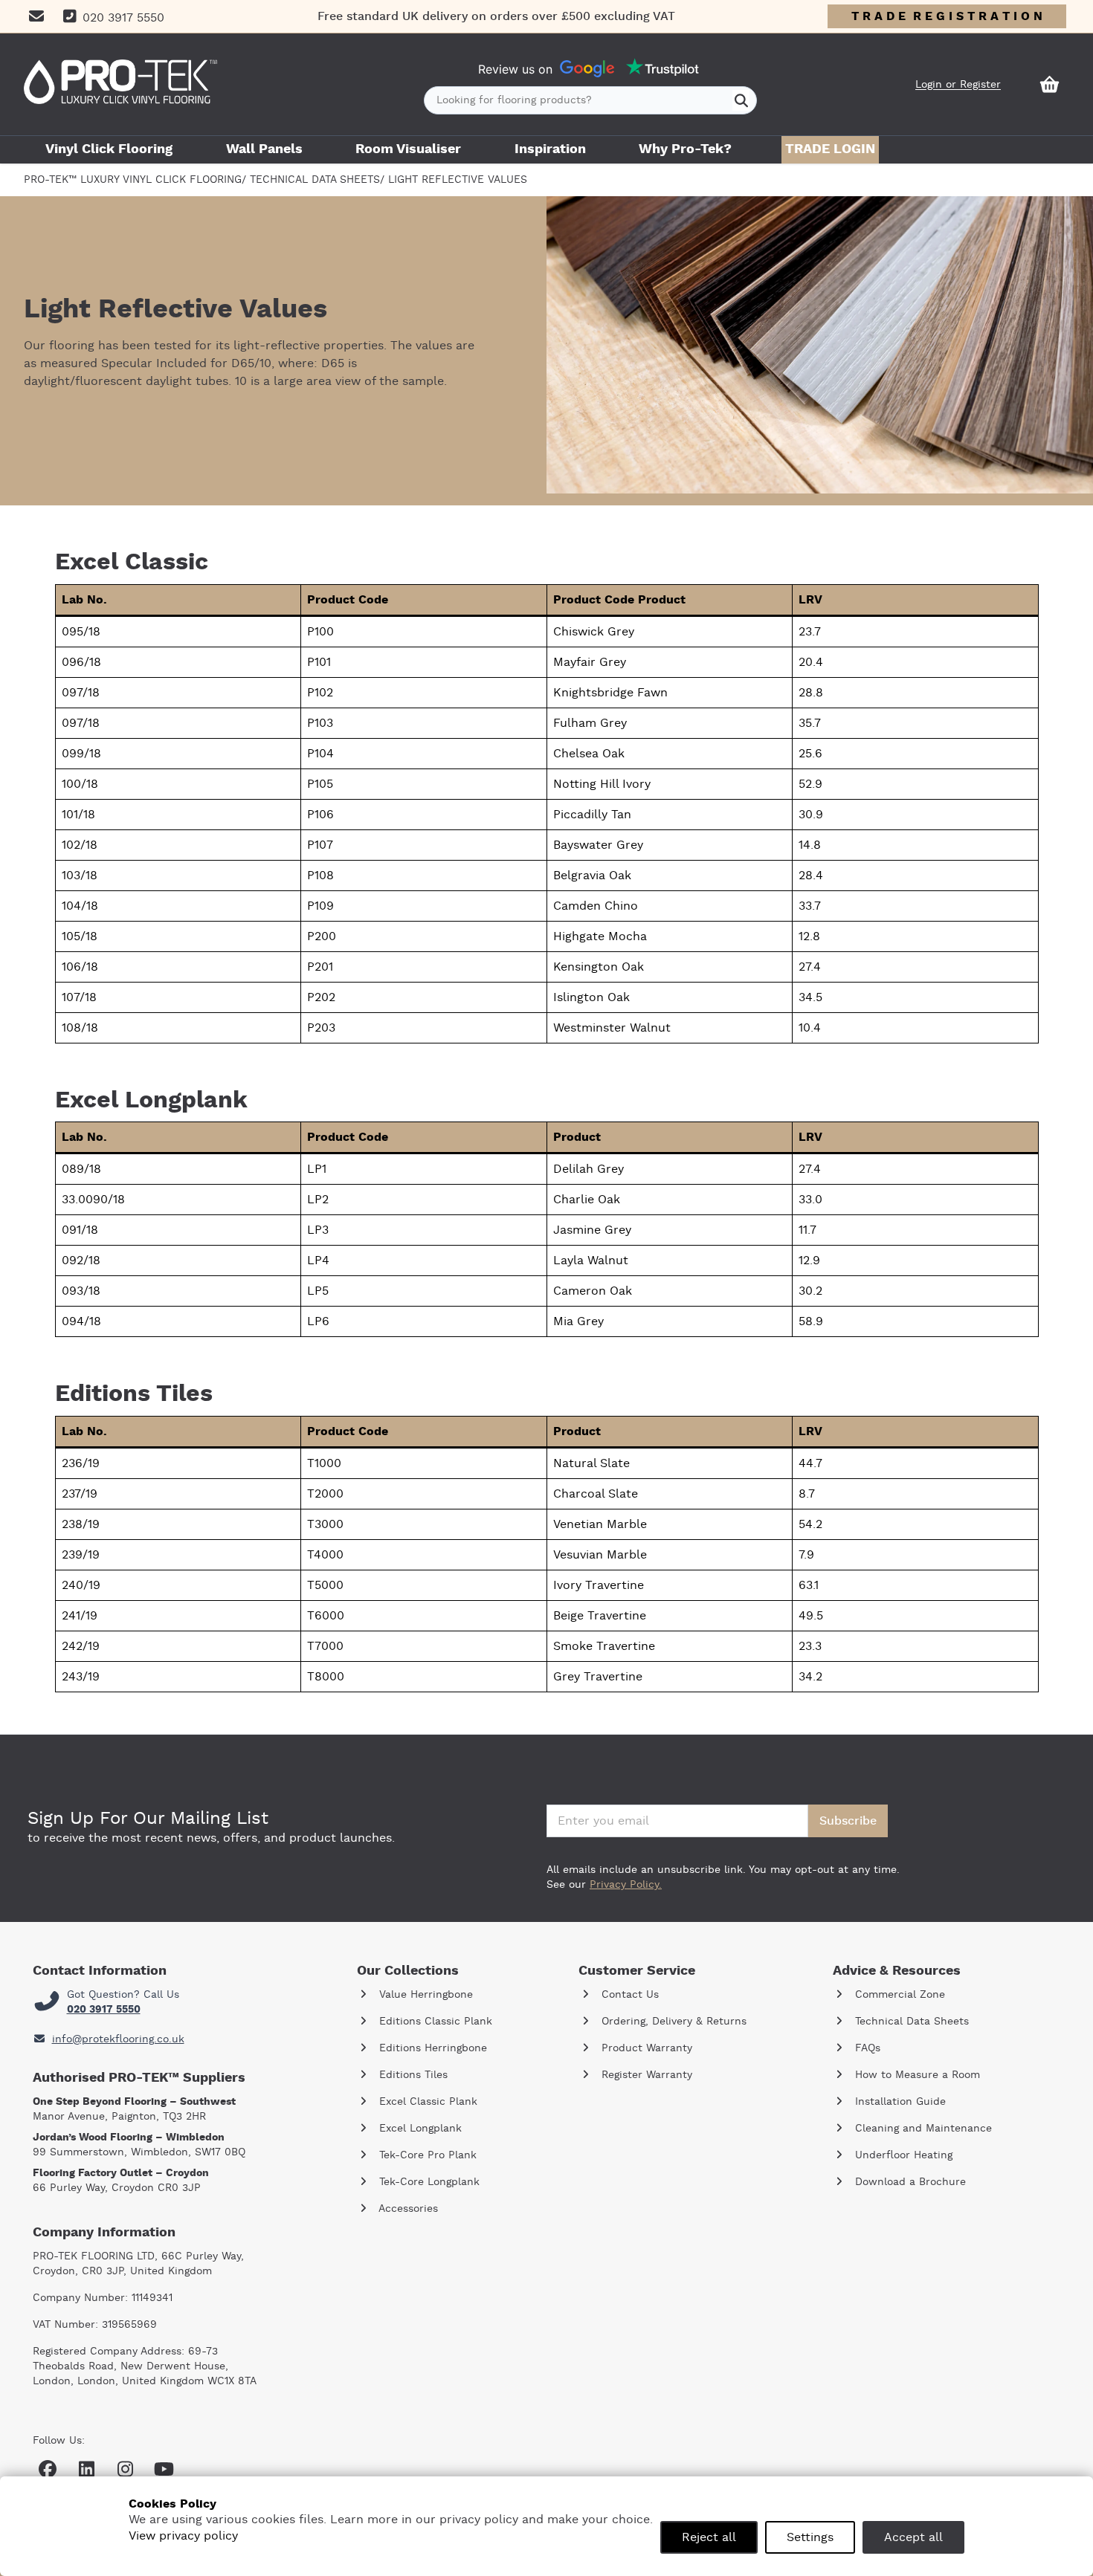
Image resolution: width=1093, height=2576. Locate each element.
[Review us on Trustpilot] (662, 69)
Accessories (407, 2209)
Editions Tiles (412, 2075)
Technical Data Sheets (315, 180)
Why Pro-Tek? (685, 149)
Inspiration (550, 149)
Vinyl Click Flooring (109, 149)
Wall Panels (264, 149)
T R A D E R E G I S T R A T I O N (947, 16)
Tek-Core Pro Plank (426, 2155)
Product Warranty (645, 2048)
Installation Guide (899, 2102)
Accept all (913, 2537)
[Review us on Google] (587, 69)
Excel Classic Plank (426, 2102)
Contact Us (628, 1995)
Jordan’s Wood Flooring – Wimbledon (129, 2138)
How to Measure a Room (916, 2075)
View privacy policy (183, 2536)
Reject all (709, 2537)
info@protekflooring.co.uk (118, 2039)
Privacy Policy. (626, 1885)
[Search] (741, 100)
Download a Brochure (909, 2182)
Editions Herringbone (431, 2048)
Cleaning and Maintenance (922, 2129)
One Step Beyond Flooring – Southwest (134, 2102)
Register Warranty (645, 2075)
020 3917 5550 (104, 2010)
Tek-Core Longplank (428, 2182)
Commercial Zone (898, 1995)
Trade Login (830, 149)
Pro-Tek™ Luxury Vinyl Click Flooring (133, 180)
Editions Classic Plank (434, 2022)
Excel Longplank (419, 2129)
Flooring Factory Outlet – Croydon (121, 2173)
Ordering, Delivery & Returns (672, 2022)
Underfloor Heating (902, 2155)
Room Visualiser (408, 149)
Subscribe (848, 1821)
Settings (810, 2537)
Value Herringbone (424, 1995)
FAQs (866, 2048)
